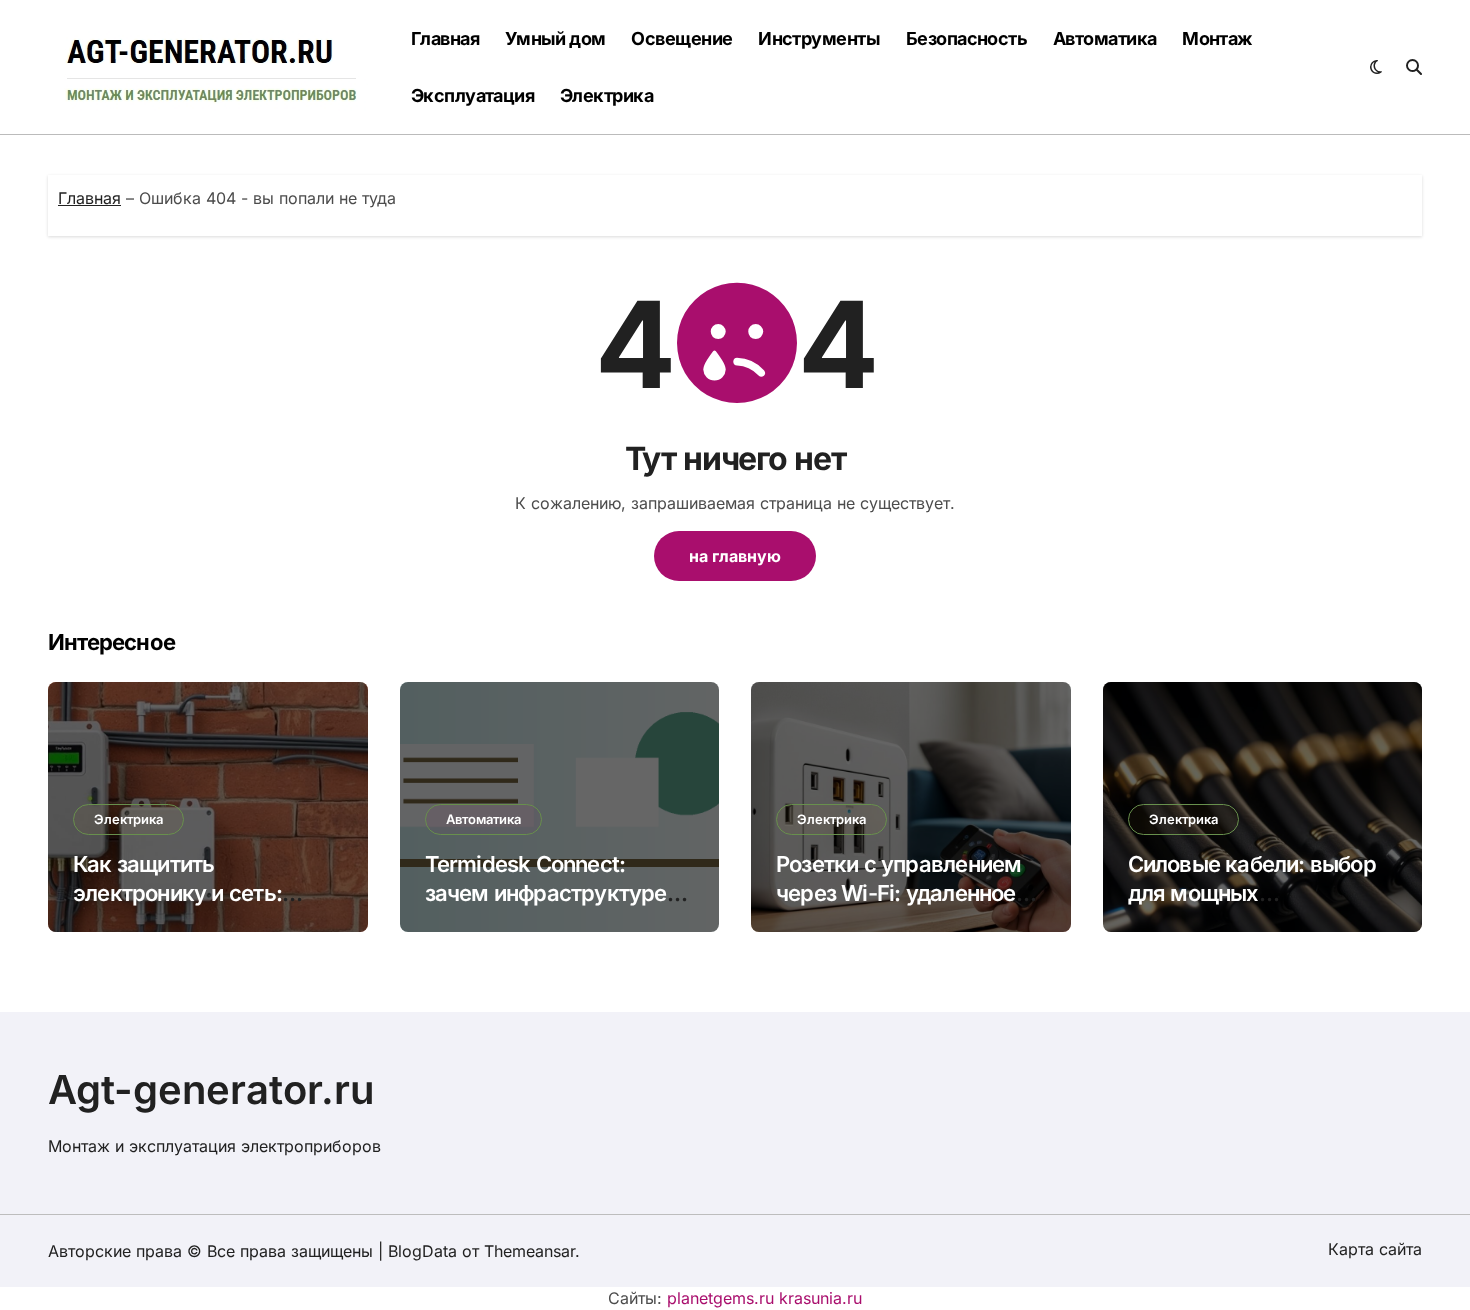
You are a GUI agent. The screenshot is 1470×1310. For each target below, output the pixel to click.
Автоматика (1105, 38)
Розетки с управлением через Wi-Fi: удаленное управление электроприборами (898, 907)
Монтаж (1217, 38)
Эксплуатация (473, 95)
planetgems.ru (720, 1298)
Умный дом (555, 38)
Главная (445, 38)
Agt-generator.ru (211, 1089)
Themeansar (529, 1251)
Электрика (606, 95)
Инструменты (819, 38)
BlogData (422, 1251)
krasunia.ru (820, 1298)
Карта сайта (1375, 1249)
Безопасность (967, 38)
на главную (735, 556)
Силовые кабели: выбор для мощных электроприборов (1252, 892)
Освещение (681, 38)
